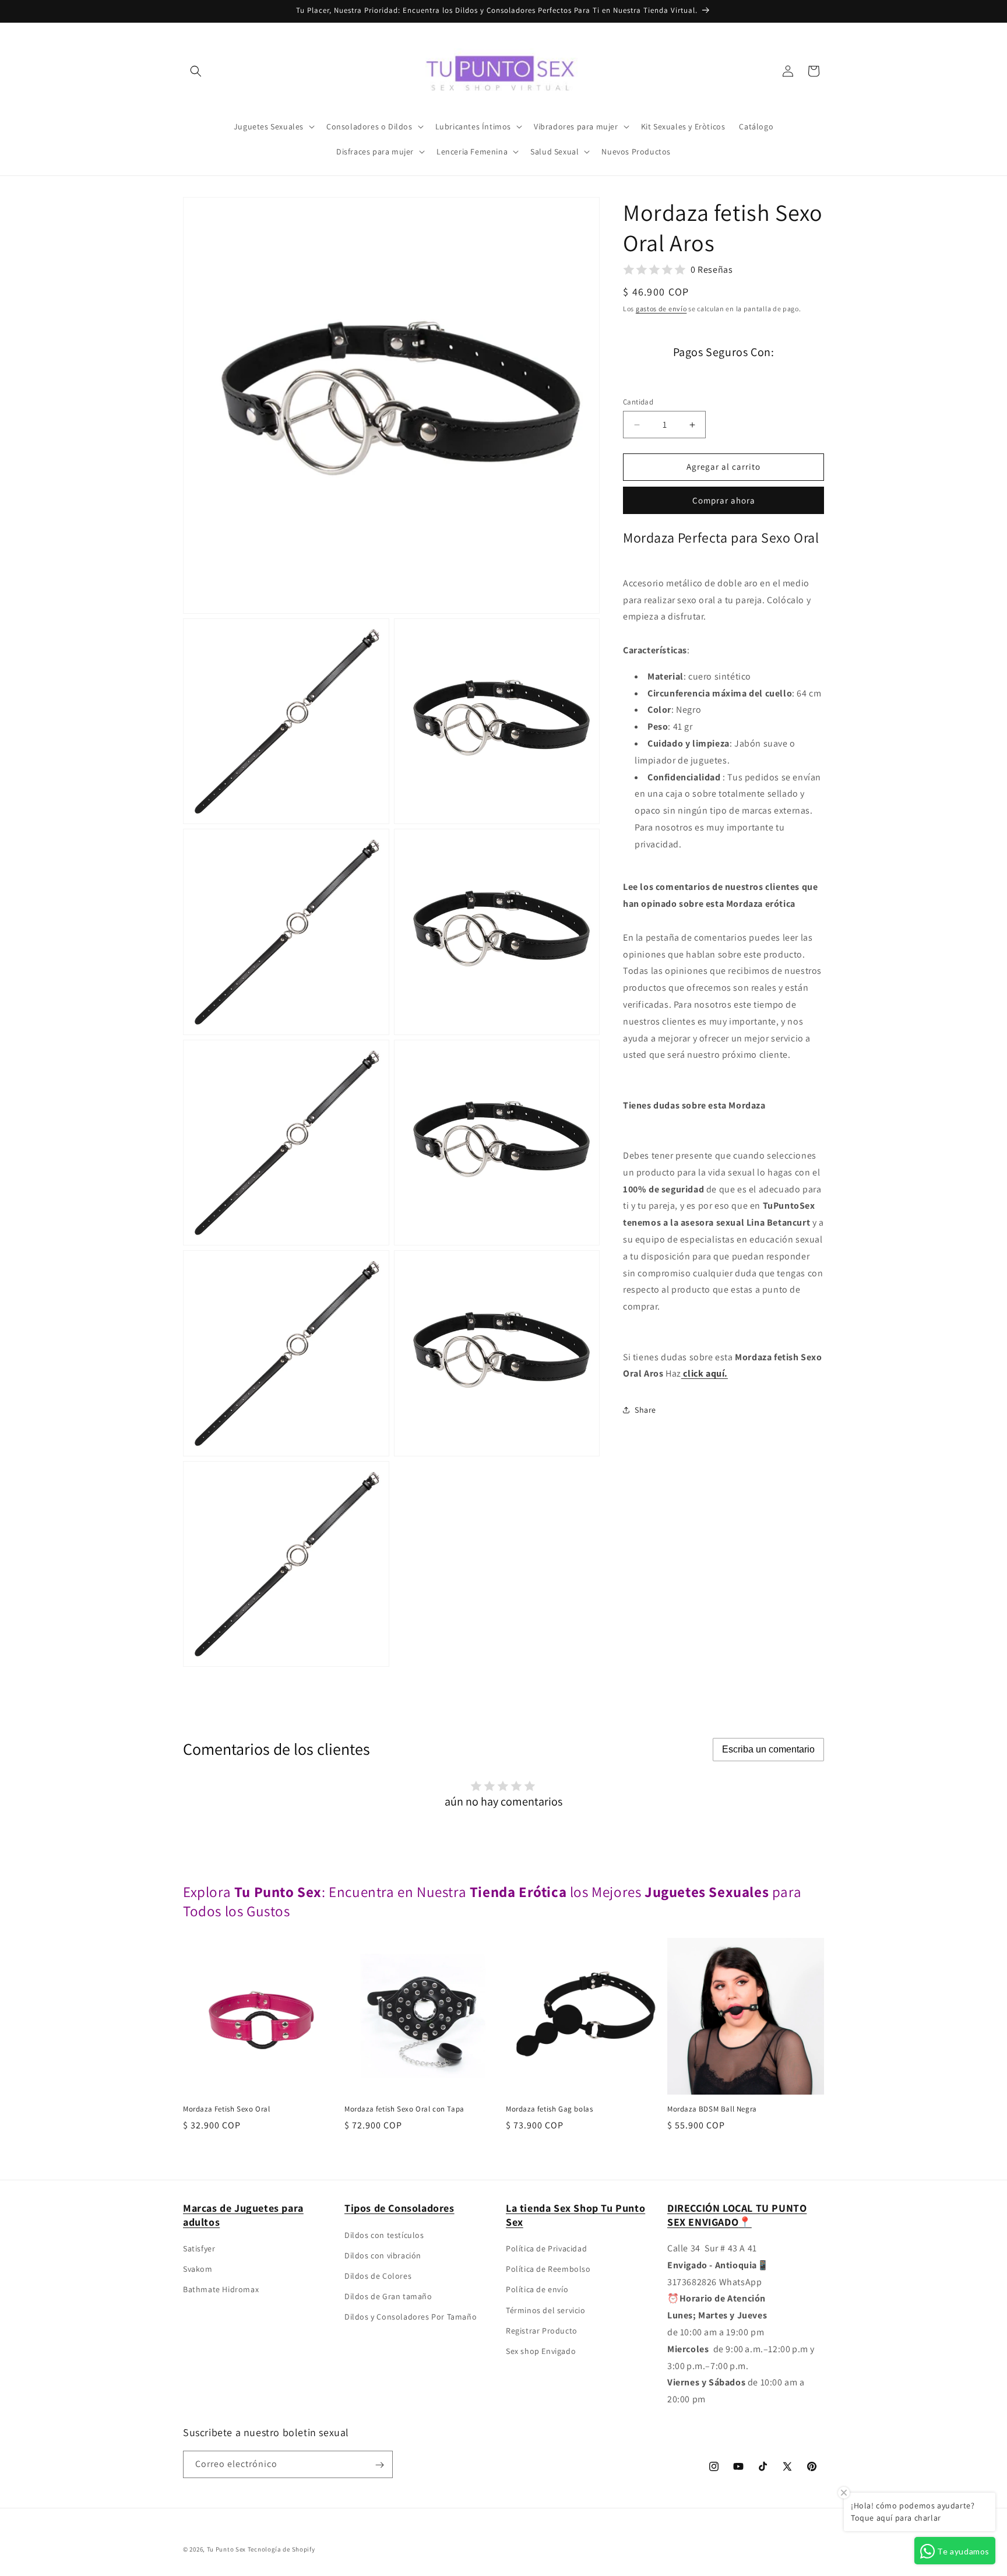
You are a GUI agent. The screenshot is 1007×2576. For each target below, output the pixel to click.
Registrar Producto (542, 2331)
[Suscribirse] (379, 2465)
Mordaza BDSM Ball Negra (712, 2109)
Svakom (198, 2269)
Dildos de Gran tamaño (388, 2296)
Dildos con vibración (383, 2255)
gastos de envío (661, 309)
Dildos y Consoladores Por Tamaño (411, 2317)
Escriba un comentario (768, 1749)
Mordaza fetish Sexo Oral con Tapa (404, 2109)
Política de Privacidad (546, 2248)
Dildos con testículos (384, 2235)
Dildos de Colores (378, 2276)
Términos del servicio (546, 2310)
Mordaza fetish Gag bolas (549, 2109)
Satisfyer (199, 2248)
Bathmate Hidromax (221, 2290)
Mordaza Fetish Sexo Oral (226, 2109)
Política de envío (537, 2290)
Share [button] (645, 1409)
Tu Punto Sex (226, 2549)
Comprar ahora (724, 500)
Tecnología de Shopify (281, 2549)
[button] (196, 71)
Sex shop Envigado (541, 2351)
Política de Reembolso (548, 2269)
